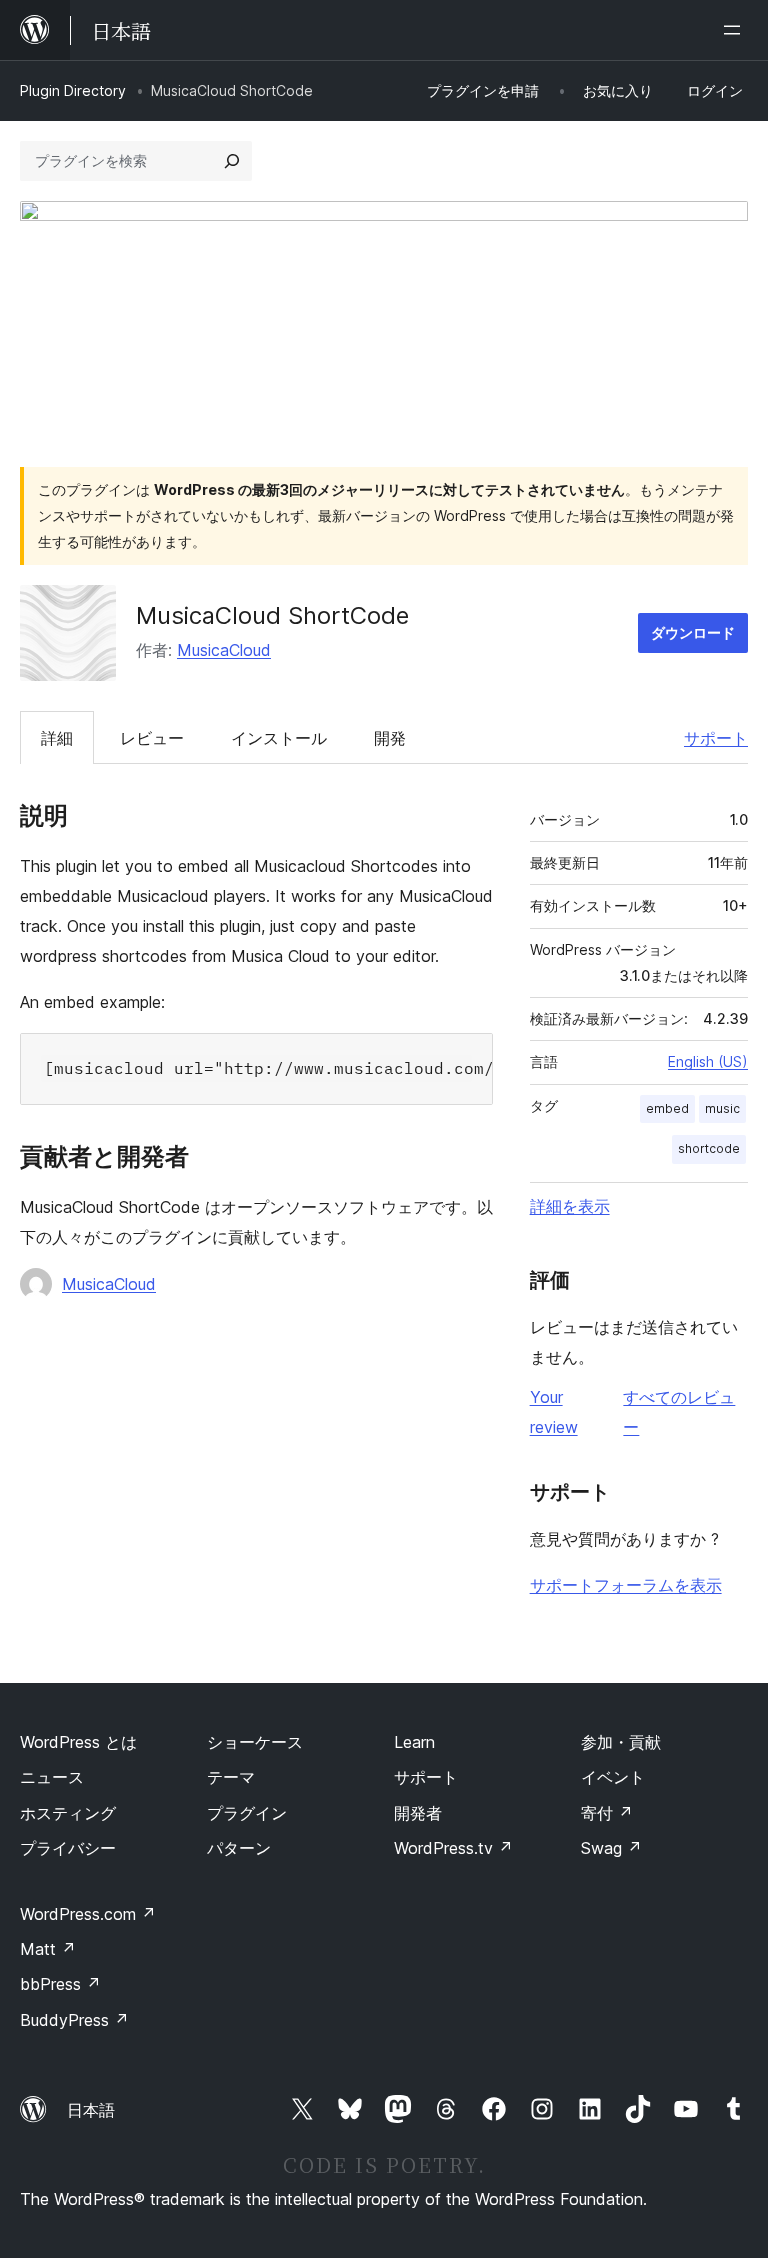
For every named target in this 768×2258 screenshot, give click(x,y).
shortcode (709, 1148)
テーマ (231, 1777)
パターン (239, 1848)
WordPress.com (88, 1914)
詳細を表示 (570, 1206)
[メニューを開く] (736, 30)
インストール (279, 738)
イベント (613, 1777)
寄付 (607, 1813)
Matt (48, 1949)
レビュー (152, 738)
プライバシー (68, 1848)
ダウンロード (693, 632)
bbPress (60, 1984)
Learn (414, 1742)
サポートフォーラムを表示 (626, 1585)
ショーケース (255, 1742)
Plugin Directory (73, 90)
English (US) (708, 1061)
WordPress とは (78, 1742)
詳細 (57, 738)
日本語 (91, 2110)
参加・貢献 (621, 1742)
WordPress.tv (453, 1848)
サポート (716, 738)
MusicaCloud (224, 650)
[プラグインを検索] (232, 161)
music (722, 1108)
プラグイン (247, 1813)
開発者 (418, 1813)
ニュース (52, 1777)
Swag (611, 1848)
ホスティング (68, 1813)
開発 (390, 738)
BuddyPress (74, 2020)
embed (667, 1108)
